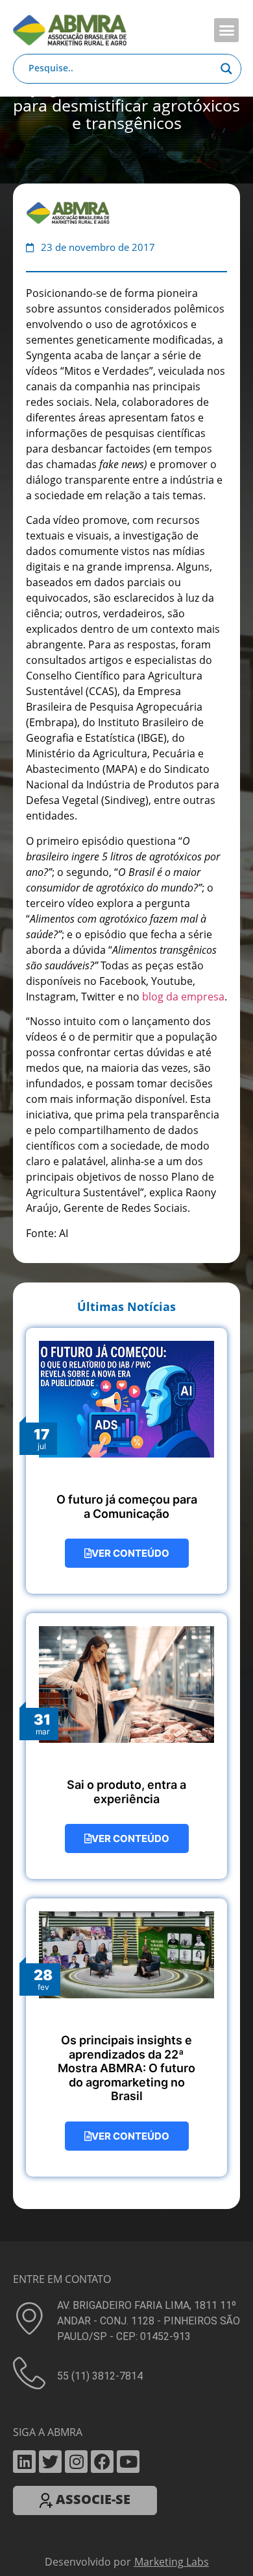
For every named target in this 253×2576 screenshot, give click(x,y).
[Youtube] (128, 2462)
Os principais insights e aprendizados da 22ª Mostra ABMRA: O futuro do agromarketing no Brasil (126, 2068)
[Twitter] (50, 2462)
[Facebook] (102, 2462)
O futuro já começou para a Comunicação (127, 1507)
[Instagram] (76, 2462)
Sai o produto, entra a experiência (126, 1792)
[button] (226, 30)
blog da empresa (183, 997)
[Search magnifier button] (226, 69)
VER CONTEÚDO (130, 1553)
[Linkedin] (24, 2462)
